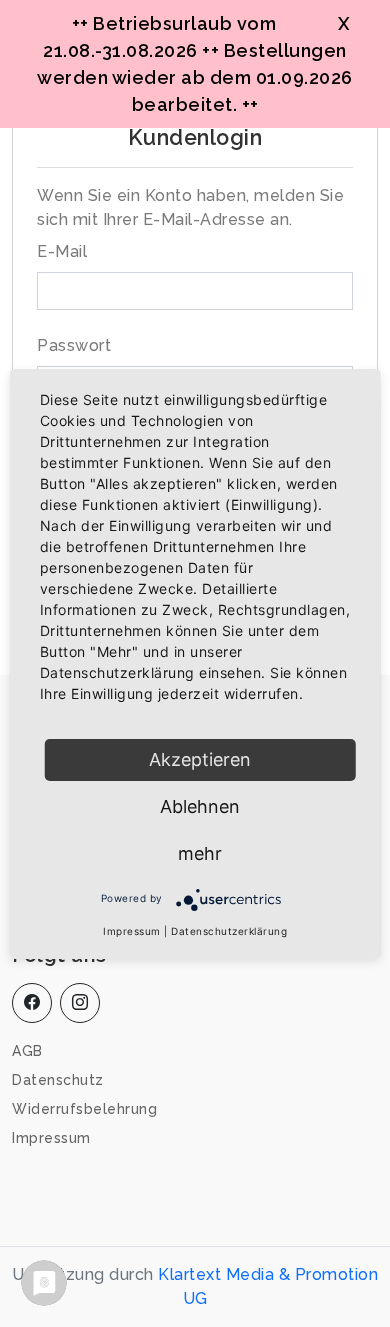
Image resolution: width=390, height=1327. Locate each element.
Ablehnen (200, 806)
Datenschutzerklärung (229, 931)
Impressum (51, 1138)
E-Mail (62, 251)
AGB (27, 1051)
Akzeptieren (200, 759)
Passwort (74, 345)
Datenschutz (58, 1080)
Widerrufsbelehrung (84, 1109)
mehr (200, 853)
